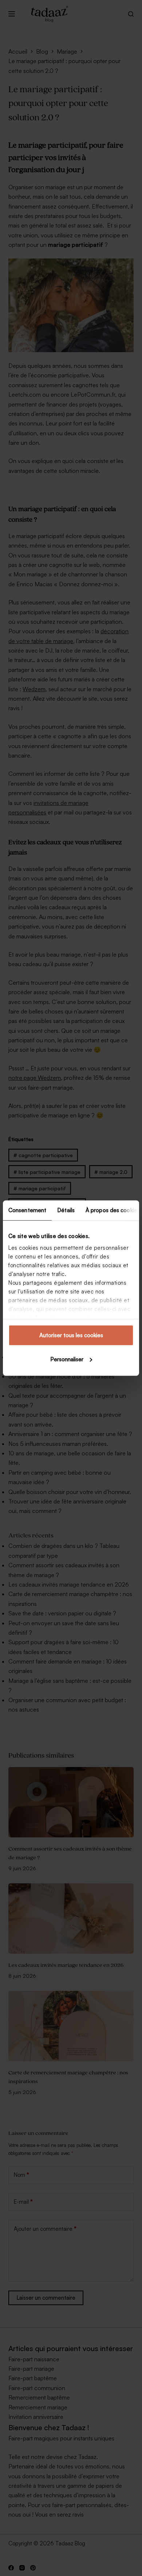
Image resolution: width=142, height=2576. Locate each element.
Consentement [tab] (27, 1210)
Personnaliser (67, 1359)
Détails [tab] (66, 1210)
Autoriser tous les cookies (71, 1335)
